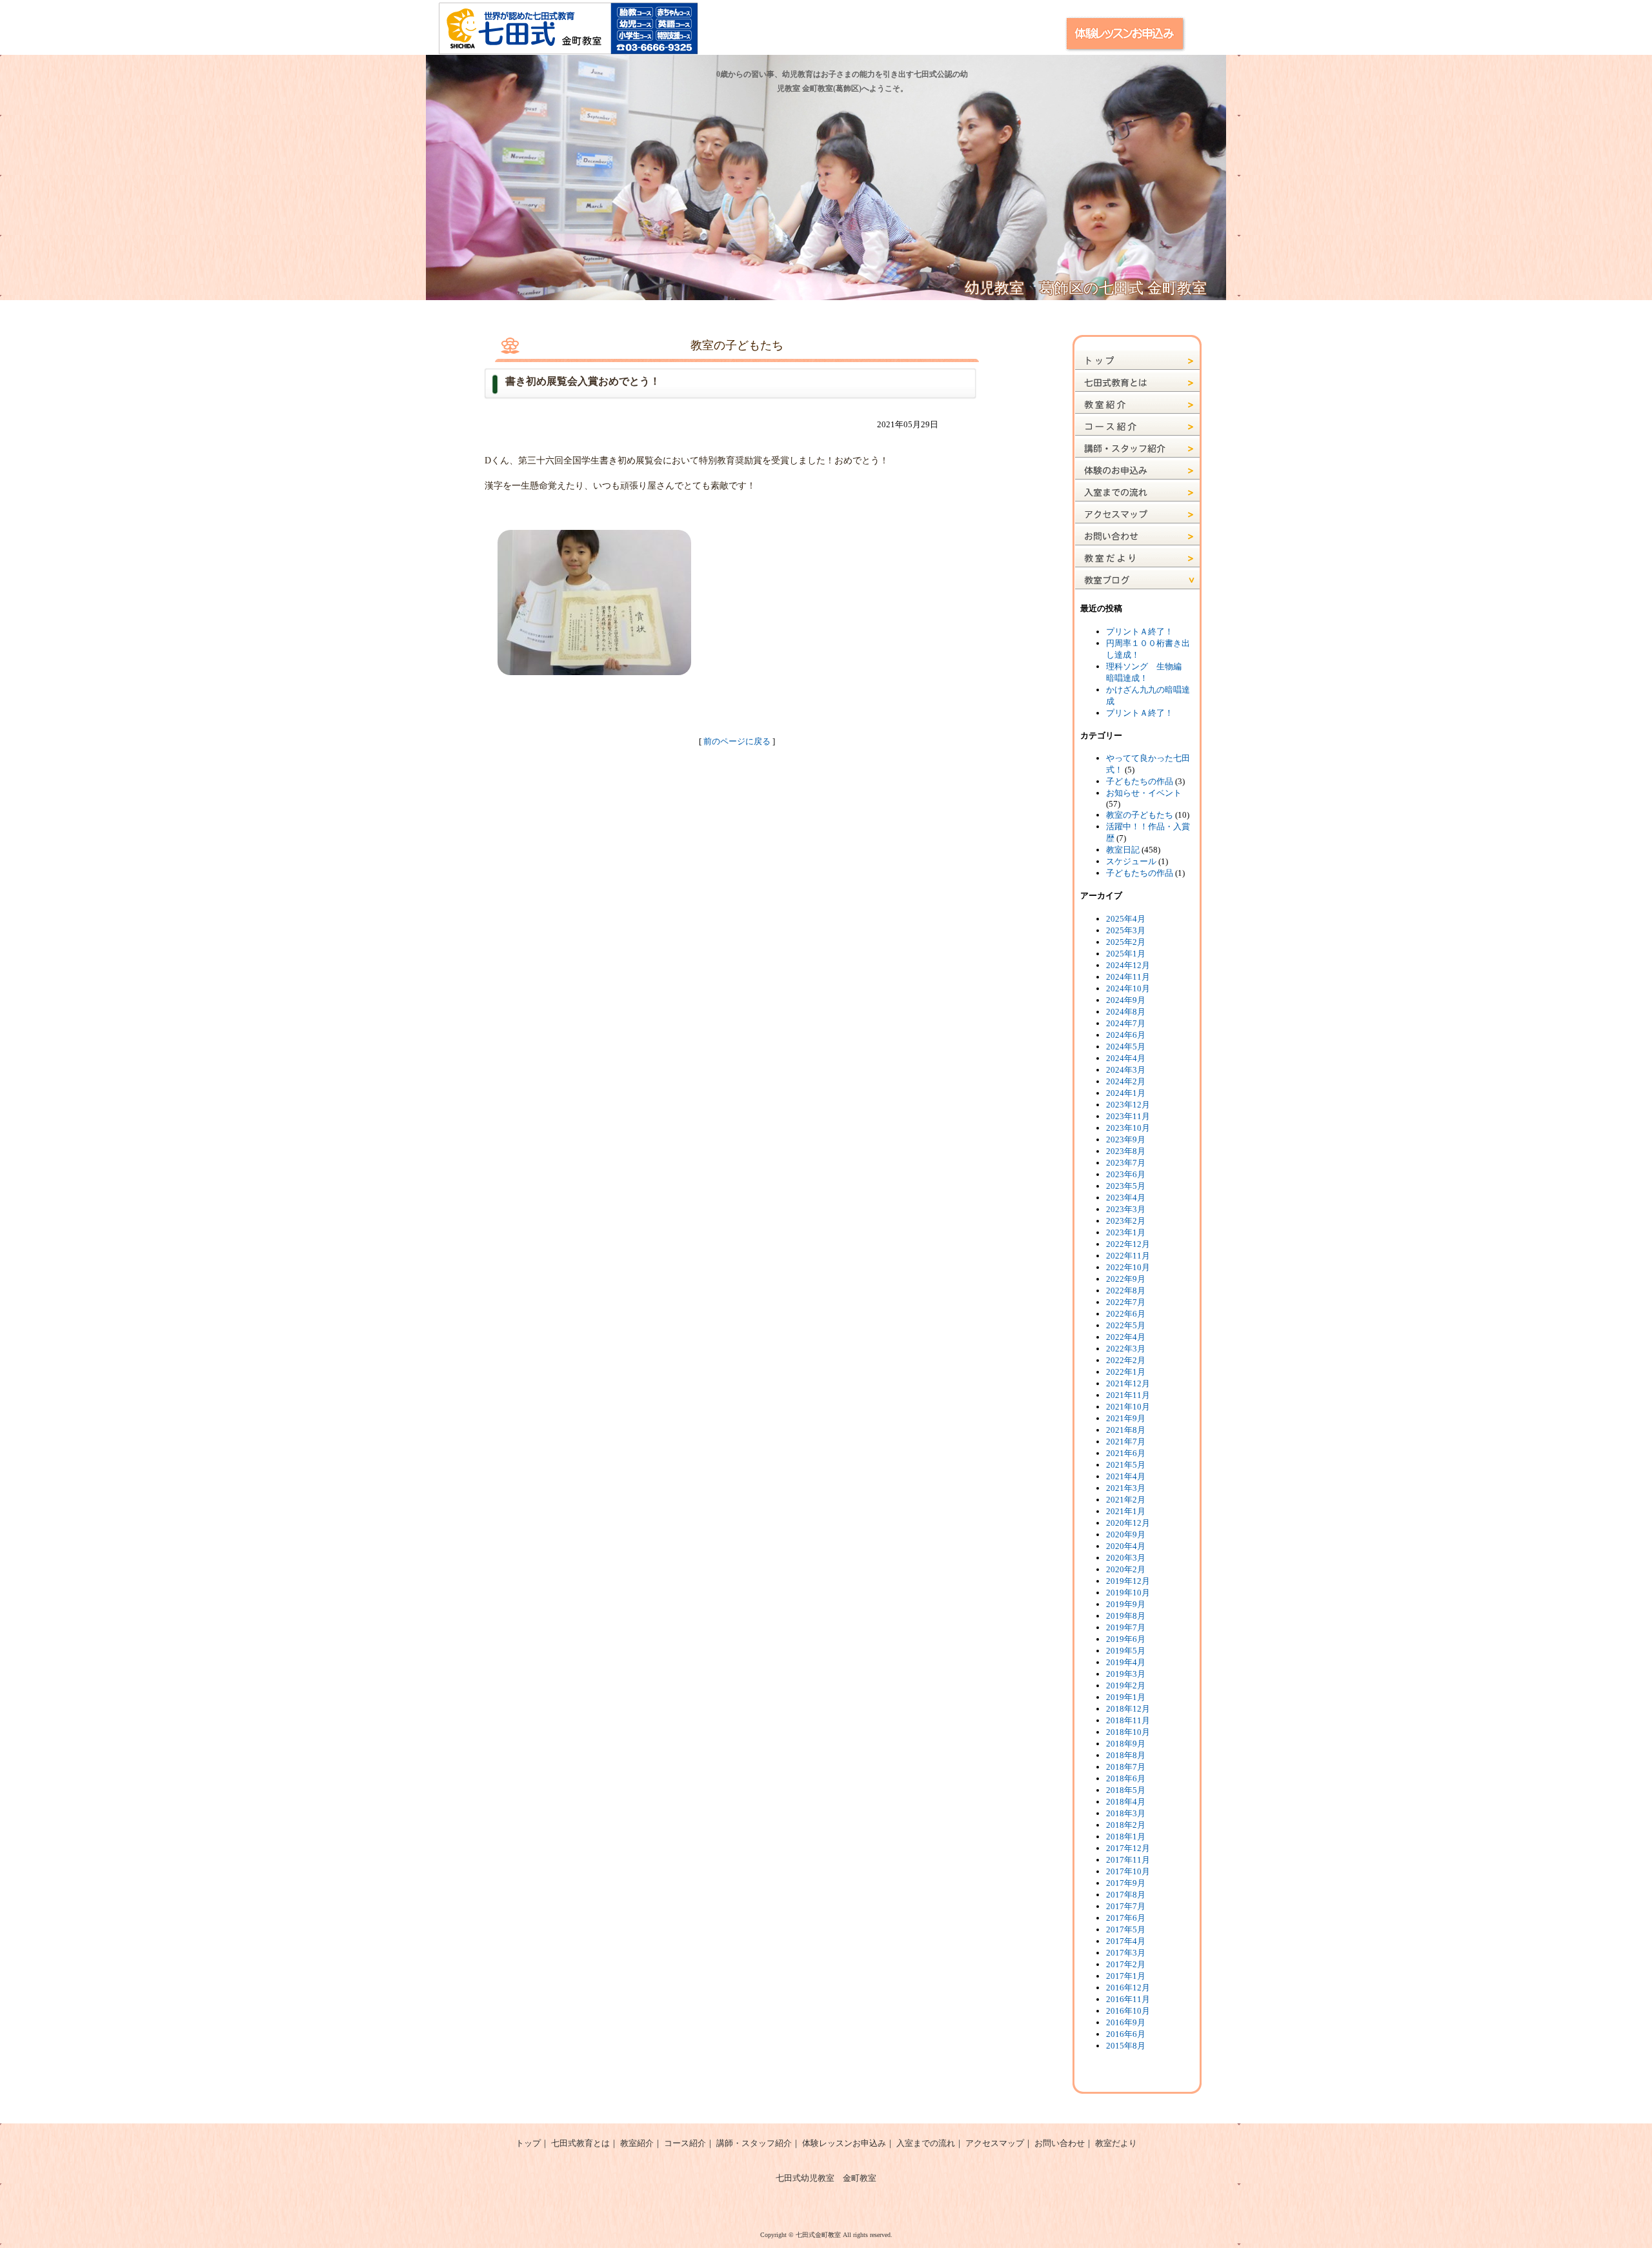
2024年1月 (1126, 1093)
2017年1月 (1126, 1976)
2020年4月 (1126, 1546)
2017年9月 (1126, 1883)
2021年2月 (1126, 1500)
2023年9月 (1126, 1139)
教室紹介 (637, 2143)
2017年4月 (1126, 1941)
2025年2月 (1126, 942)
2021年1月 (1126, 1511)
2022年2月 (1126, 1360)
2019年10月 (1128, 1593)
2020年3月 (1126, 1558)
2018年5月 (1126, 1790)
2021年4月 (1126, 1476)
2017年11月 (1128, 1860)
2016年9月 (1126, 2022)
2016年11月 (1128, 1999)
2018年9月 (1126, 1744)
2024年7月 (1126, 1023)
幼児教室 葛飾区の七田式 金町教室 (1086, 288)
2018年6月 (1126, 1778)
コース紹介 (685, 2143)
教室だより (1116, 2143)
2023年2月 (1126, 1221)
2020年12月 (1128, 1523)
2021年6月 (1126, 1453)
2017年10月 (1128, 1871)
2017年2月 (1126, 1964)
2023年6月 (1126, 1174)
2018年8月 (1126, 1755)
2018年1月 (1126, 1837)
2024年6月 (1126, 1035)
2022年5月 (1126, 1325)
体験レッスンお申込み (844, 2143)
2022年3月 (1126, 1349)
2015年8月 (1126, 2046)
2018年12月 (1128, 1709)
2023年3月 (1126, 1209)
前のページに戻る (737, 741)
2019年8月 (1126, 1616)
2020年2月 (1126, 1569)
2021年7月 (1126, 1442)
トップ (528, 2143)
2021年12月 (1128, 1383)
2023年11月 (1128, 1116)
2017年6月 (1126, 1918)
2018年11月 (1128, 1720)
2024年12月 (1128, 965)
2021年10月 (1128, 1407)
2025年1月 (1126, 954)
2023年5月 (1126, 1186)
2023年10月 (1128, 1128)
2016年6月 (1126, 2034)
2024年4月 (1126, 1058)
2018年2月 (1126, 1825)
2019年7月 (1126, 1627)
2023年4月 (1126, 1198)
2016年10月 (1128, 2011)
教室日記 (1123, 850)
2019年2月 (1126, 1686)
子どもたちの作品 (1140, 781)
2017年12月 (1128, 1848)
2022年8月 (1126, 1291)
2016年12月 (1128, 1988)
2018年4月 (1126, 1802)
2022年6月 (1126, 1314)
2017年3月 (1126, 1953)
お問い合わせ (1060, 2143)
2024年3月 (1126, 1070)
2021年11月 (1128, 1395)
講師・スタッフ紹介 (754, 2143)
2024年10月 (1128, 988)
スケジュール (1131, 861)
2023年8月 (1126, 1151)
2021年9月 (1126, 1418)
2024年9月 (1126, 1000)
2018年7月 (1126, 1767)
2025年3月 (1126, 930)
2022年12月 (1128, 1244)
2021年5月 (1126, 1465)
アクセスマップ (995, 2143)
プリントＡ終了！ (1140, 632)
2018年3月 (1126, 1813)
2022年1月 (1126, 1372)
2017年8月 (1126, 1895)
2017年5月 (1126, 1929)
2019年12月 (1128, 1581)
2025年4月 (1126, 919)
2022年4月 (1126, 1337)
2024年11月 (1128, 977)
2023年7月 (1126, 1163)
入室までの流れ (926, 2143)
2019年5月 (1126, 1651)
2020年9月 (1126, 1534)
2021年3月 (1126, 1488)
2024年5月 (1126, 1047)
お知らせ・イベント (1144, 793)
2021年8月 (1126, 1430)
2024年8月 (1126, 1012)
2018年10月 (1128, 1732)
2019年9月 (1126, 1604)
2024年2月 (1126, 1081)
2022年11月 (1128, 1256)
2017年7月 (1126, 1906)
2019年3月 (1126, 1674)
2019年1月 (1126, 1697)
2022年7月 (1126, 1302)
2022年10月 (1128, 1267)
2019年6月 (1126, 1639)
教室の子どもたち (1140, 815)
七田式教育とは (580, 2143)
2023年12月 (1128, 1105)
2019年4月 (1126, 1662)
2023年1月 (1126, 1232)
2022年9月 (1126, 1279)
